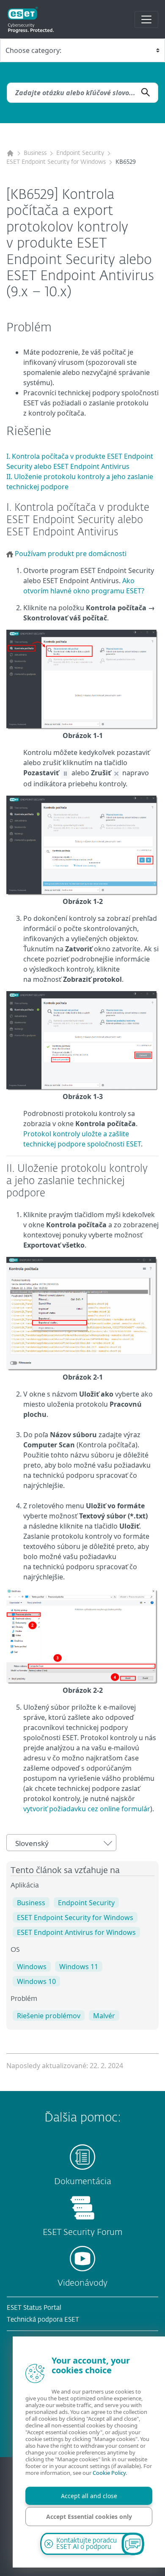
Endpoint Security (80, 153)
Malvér (104, 2016)
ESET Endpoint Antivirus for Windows (76, 1932)
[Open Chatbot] (133, 2544)
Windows (32, 1967)
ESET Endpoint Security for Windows (56, 162)
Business (35, 153)
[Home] (10, 153)
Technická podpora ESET (43, 2320)
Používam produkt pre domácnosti (71, 554)
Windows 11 (79, 1967)
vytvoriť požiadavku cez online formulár (87, 1809)
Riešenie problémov (49, 2016)
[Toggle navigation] (146, 19)
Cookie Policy (109, 2473)
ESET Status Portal (34, 2308)
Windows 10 (36, 1981)
